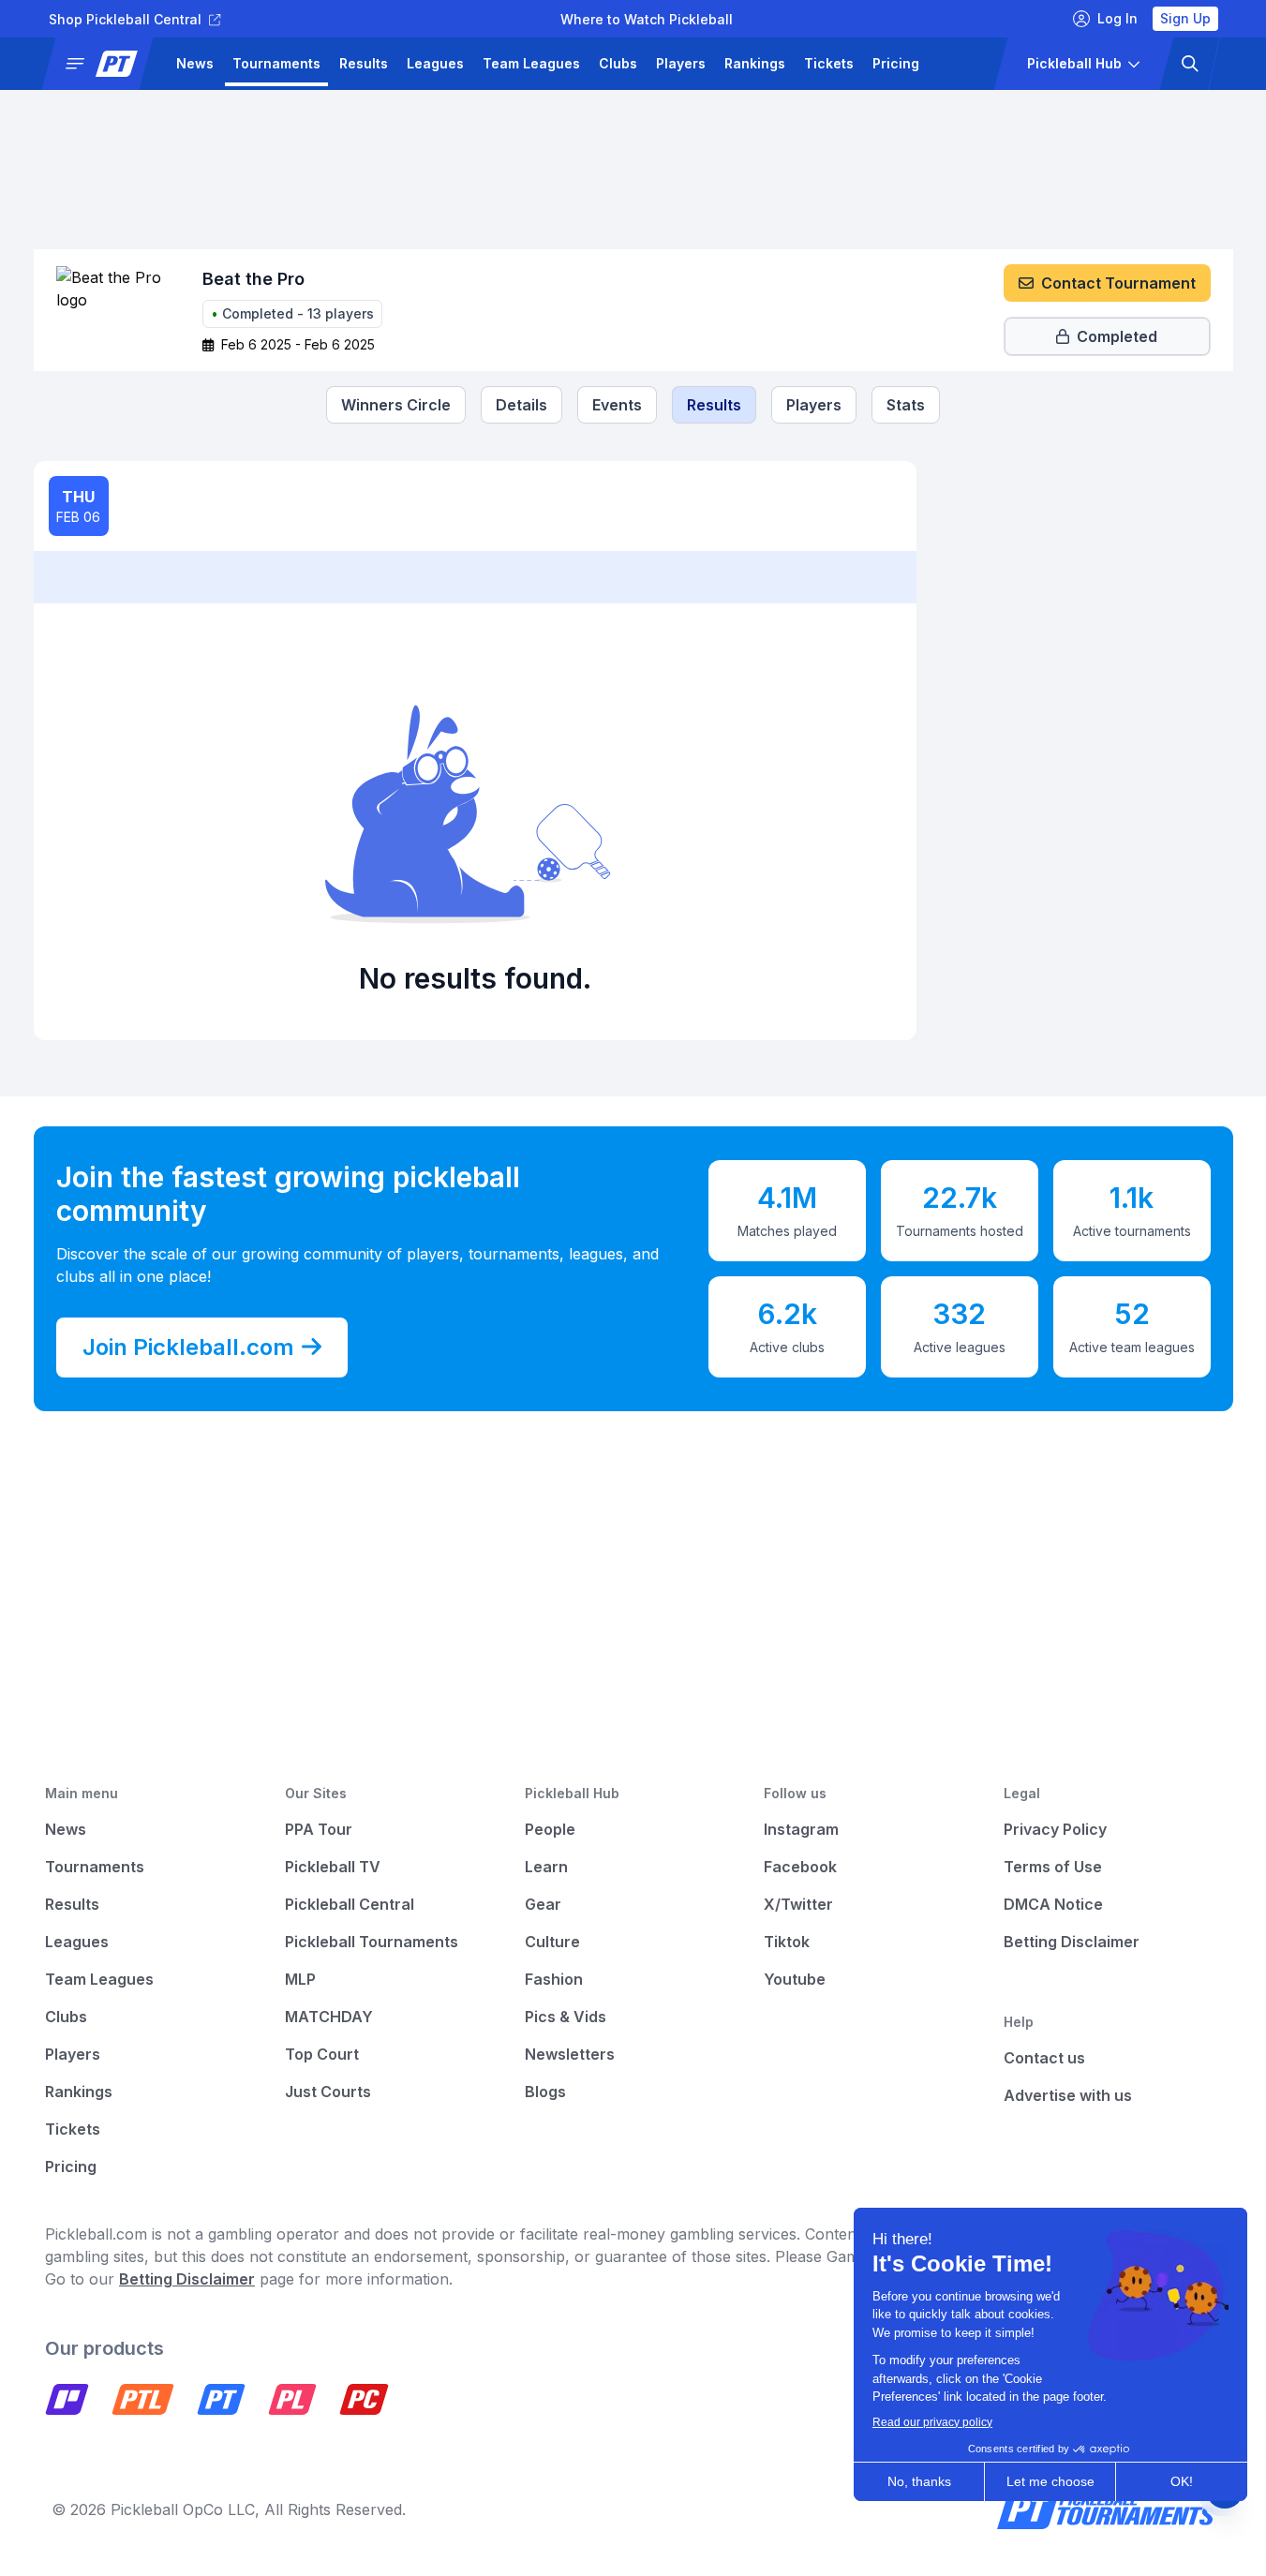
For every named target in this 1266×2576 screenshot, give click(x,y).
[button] (104, 64)
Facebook (800, 1867)
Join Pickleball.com (188, 1347)
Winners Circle (396, 405)
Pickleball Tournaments (372, 1942)
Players (681, 63)
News (195, 63)
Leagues (435, 63)
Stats (906, 405)
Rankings (755, 63)
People (550, 1829)
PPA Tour (319, 1829)
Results (364, 63)
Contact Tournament (1118, 283)
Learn (546, 1867)
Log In (1117, 18)
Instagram (801, 1829)
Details (521, 405)
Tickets (829, 63)
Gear (543, 1904)
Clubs (618, 63)
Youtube (795, 1979)
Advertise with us (1068, 2095)
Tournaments (276, 63)
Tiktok (787, 1942)
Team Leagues (531, 63)
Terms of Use (1053, 1867)
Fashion (554, 1979)
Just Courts (328, 2092)
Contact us (1044, 2058)
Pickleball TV (333, 1867)
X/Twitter (798, 1904)
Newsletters (570, 2054)
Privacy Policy (1055, 1829)
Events (617, 405)
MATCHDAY (329, 2017)
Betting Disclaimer (1072, 1942)
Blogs (545, 2092)
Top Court (322, 2054)
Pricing (896, 63)
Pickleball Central (350, 1904)
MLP (300, 1979)
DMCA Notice (1053, 1904)
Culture (552, 1942)
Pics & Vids (566, 2017)
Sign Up (1185, 18)
